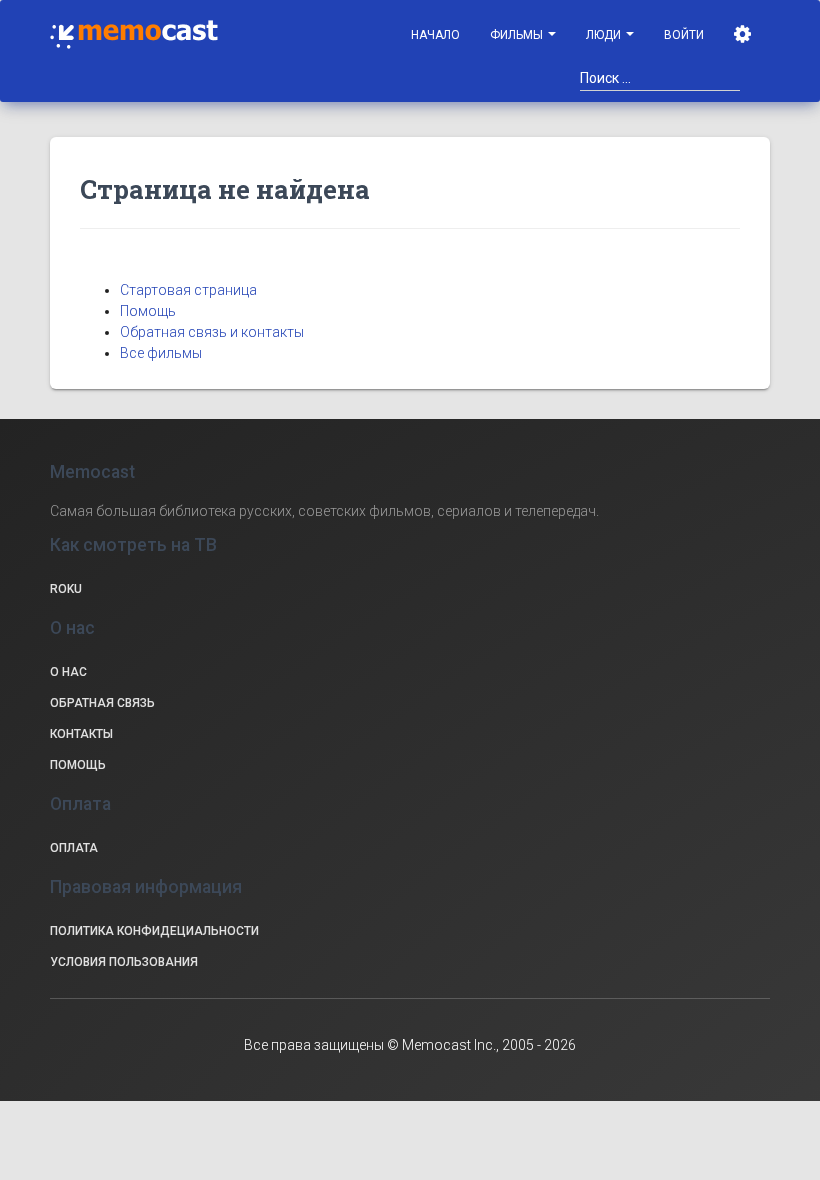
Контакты (81, 734)
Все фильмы (161, 353)
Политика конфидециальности (154, 931)
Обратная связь (102, 703)
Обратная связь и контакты (212, 332)
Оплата (74, 848)
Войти (684, 35)
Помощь (148, 311)
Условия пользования (124, 962)
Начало (435, 35)
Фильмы (518, 35)
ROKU (66, 589)
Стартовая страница (188, 290)
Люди (605, 35)
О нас (68, 672)
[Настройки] (744, 35)
